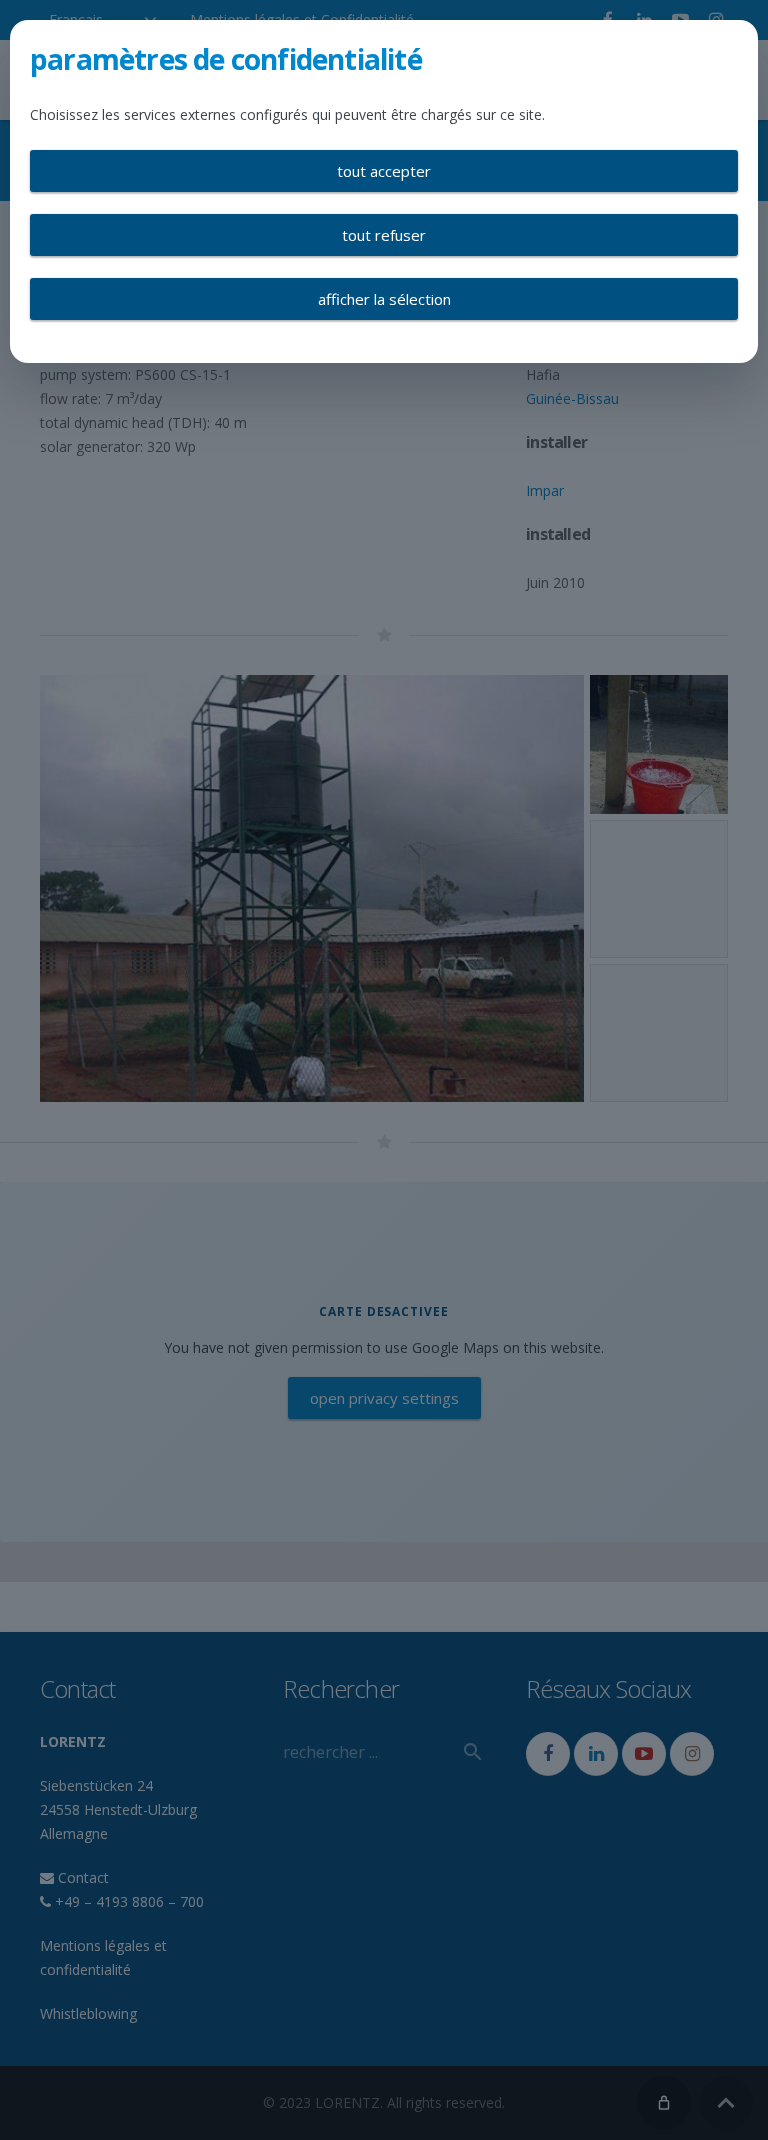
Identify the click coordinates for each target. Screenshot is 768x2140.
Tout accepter (384, 171)
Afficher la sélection (384, 299)
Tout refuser (384, 235)
